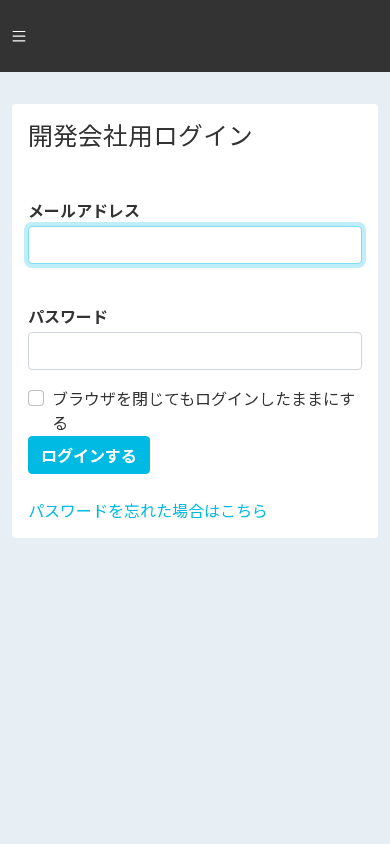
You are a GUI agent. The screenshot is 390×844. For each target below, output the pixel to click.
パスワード (68, 316)
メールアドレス (84, 210)
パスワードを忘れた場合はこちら (148, 510)
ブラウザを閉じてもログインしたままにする (203, 410)
